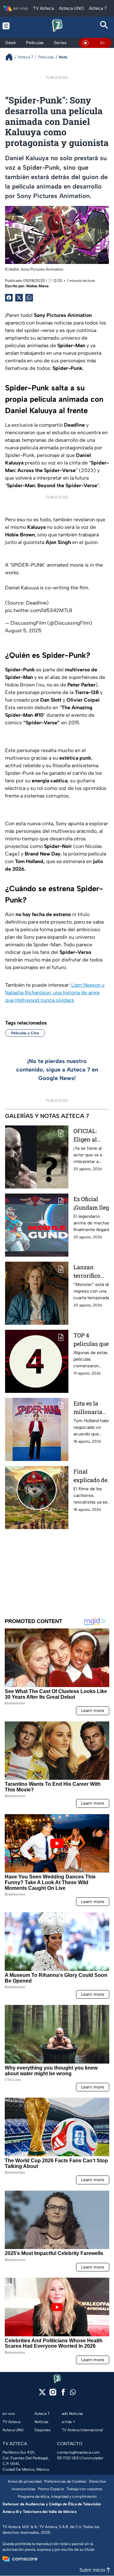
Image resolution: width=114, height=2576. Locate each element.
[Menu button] (10, 26)
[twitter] (42, 2394)
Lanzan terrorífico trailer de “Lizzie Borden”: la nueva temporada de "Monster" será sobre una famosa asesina (93, 1272)
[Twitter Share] (19, 298)
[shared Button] (29, 298)
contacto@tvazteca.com (78, 2452)
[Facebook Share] (9, 298)
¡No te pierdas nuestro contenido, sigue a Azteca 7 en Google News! (57, 1070)
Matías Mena (37, 286)
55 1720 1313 (68, 2458)
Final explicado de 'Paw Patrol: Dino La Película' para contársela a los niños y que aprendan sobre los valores (92, 1476)
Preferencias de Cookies (65, 2481)
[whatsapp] (73, 2394)
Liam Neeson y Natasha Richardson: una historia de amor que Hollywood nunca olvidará (55, 993)
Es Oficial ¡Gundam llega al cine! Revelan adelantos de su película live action (93, 1203)
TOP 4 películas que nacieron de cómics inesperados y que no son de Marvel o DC (92, 1340)
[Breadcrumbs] (12, 57)
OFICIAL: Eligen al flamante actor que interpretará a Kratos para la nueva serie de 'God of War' (93, 1135)
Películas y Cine (25, 1033)
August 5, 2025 (23, 631)
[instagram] (53, 2394)
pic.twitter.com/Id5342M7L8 (39, 610)
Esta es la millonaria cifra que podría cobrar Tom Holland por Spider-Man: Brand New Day (92, 1408)
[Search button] (104, 26)
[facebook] (63, 2394)
